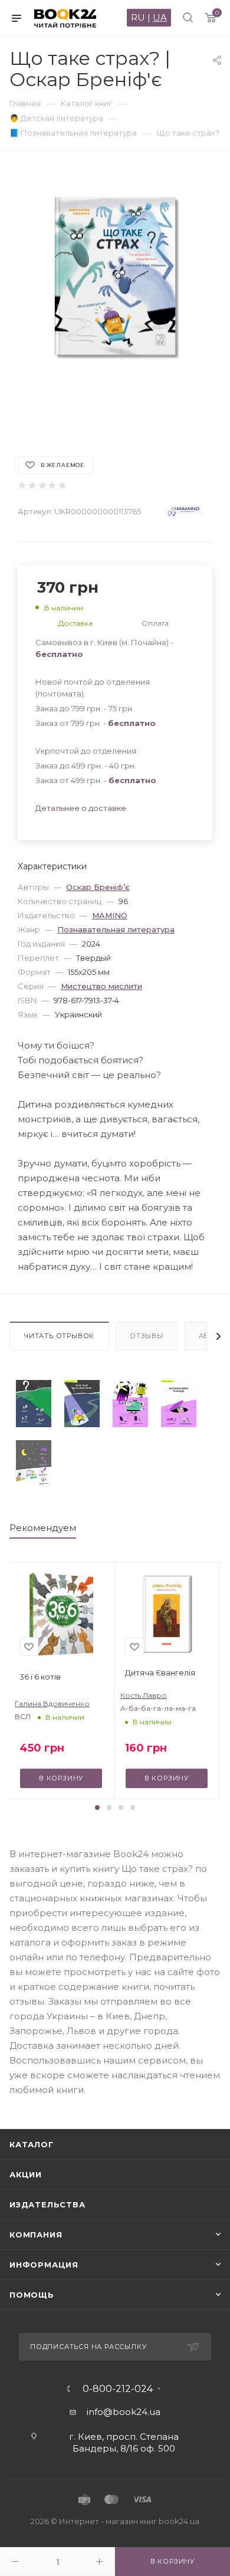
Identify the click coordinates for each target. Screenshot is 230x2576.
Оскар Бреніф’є (98, 887)
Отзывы (147, 1336)
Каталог (32, 2144)
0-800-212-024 (118, 2389)
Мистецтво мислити (101, 986)
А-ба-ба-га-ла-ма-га (158, 1708)
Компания (36, 2235)
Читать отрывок (59, 1336)
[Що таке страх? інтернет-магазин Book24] (115, 298)
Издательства (47, 2204)
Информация (44, 2265)
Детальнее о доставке (81, 808)
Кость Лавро (144, 1695)
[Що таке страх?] (34, 1404)
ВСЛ (23, 1716)
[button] (97, 1808)
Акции (26, 2174)
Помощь (32, 2295)
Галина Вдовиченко (52, 1703)
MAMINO (110, 915)
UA (160, 17)
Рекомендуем (43, 1528)
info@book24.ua (124, 2412)
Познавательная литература (116, 929)
